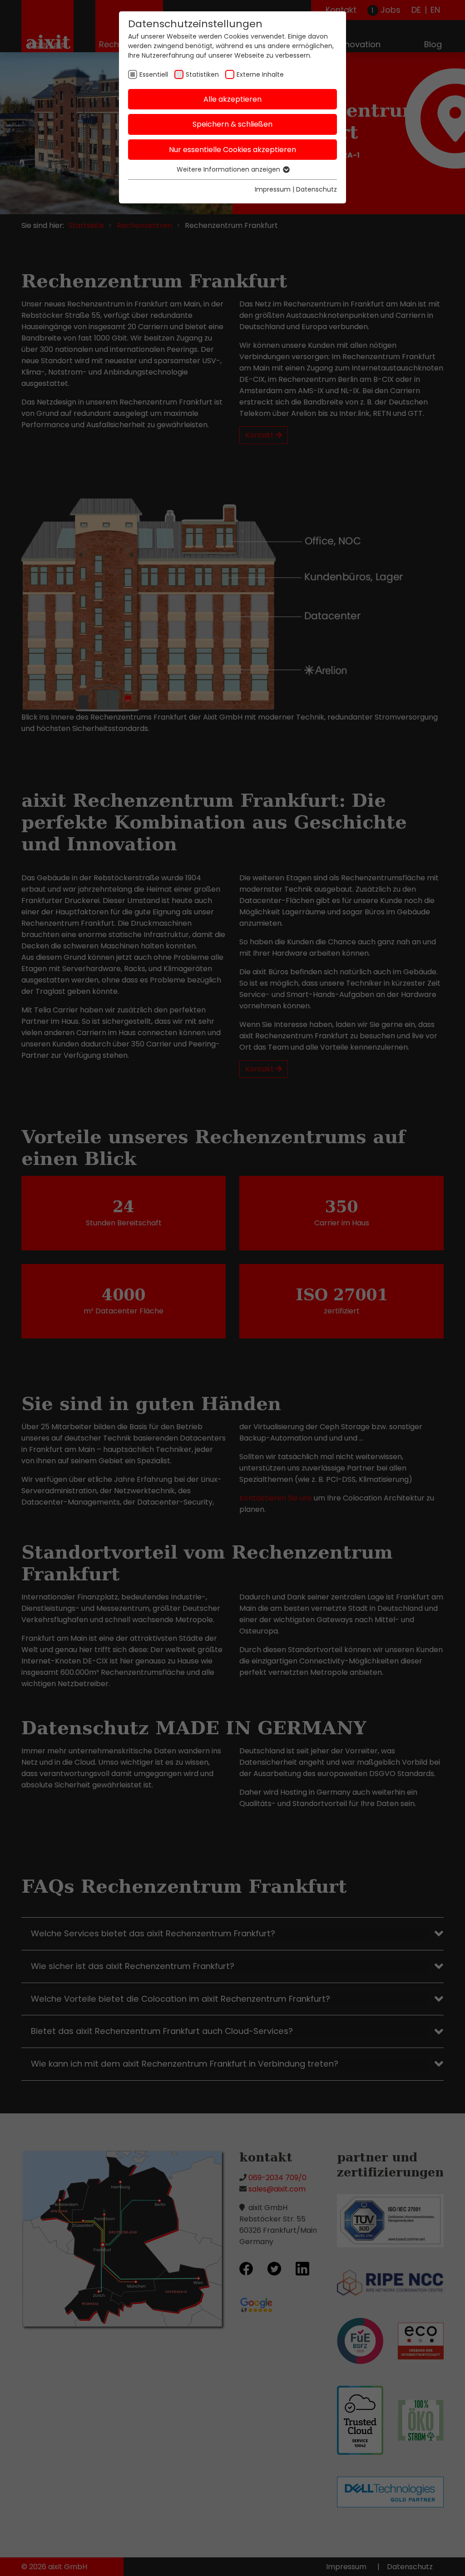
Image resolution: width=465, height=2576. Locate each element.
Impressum (273, 189)
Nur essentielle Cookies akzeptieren (232, 150)
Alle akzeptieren (232, 99)
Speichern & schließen (232, 124)
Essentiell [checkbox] (154, 74)
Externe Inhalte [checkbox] (260, 74)
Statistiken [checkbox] (202, 74)
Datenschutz (317, 189)
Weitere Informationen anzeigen (229, 169)
